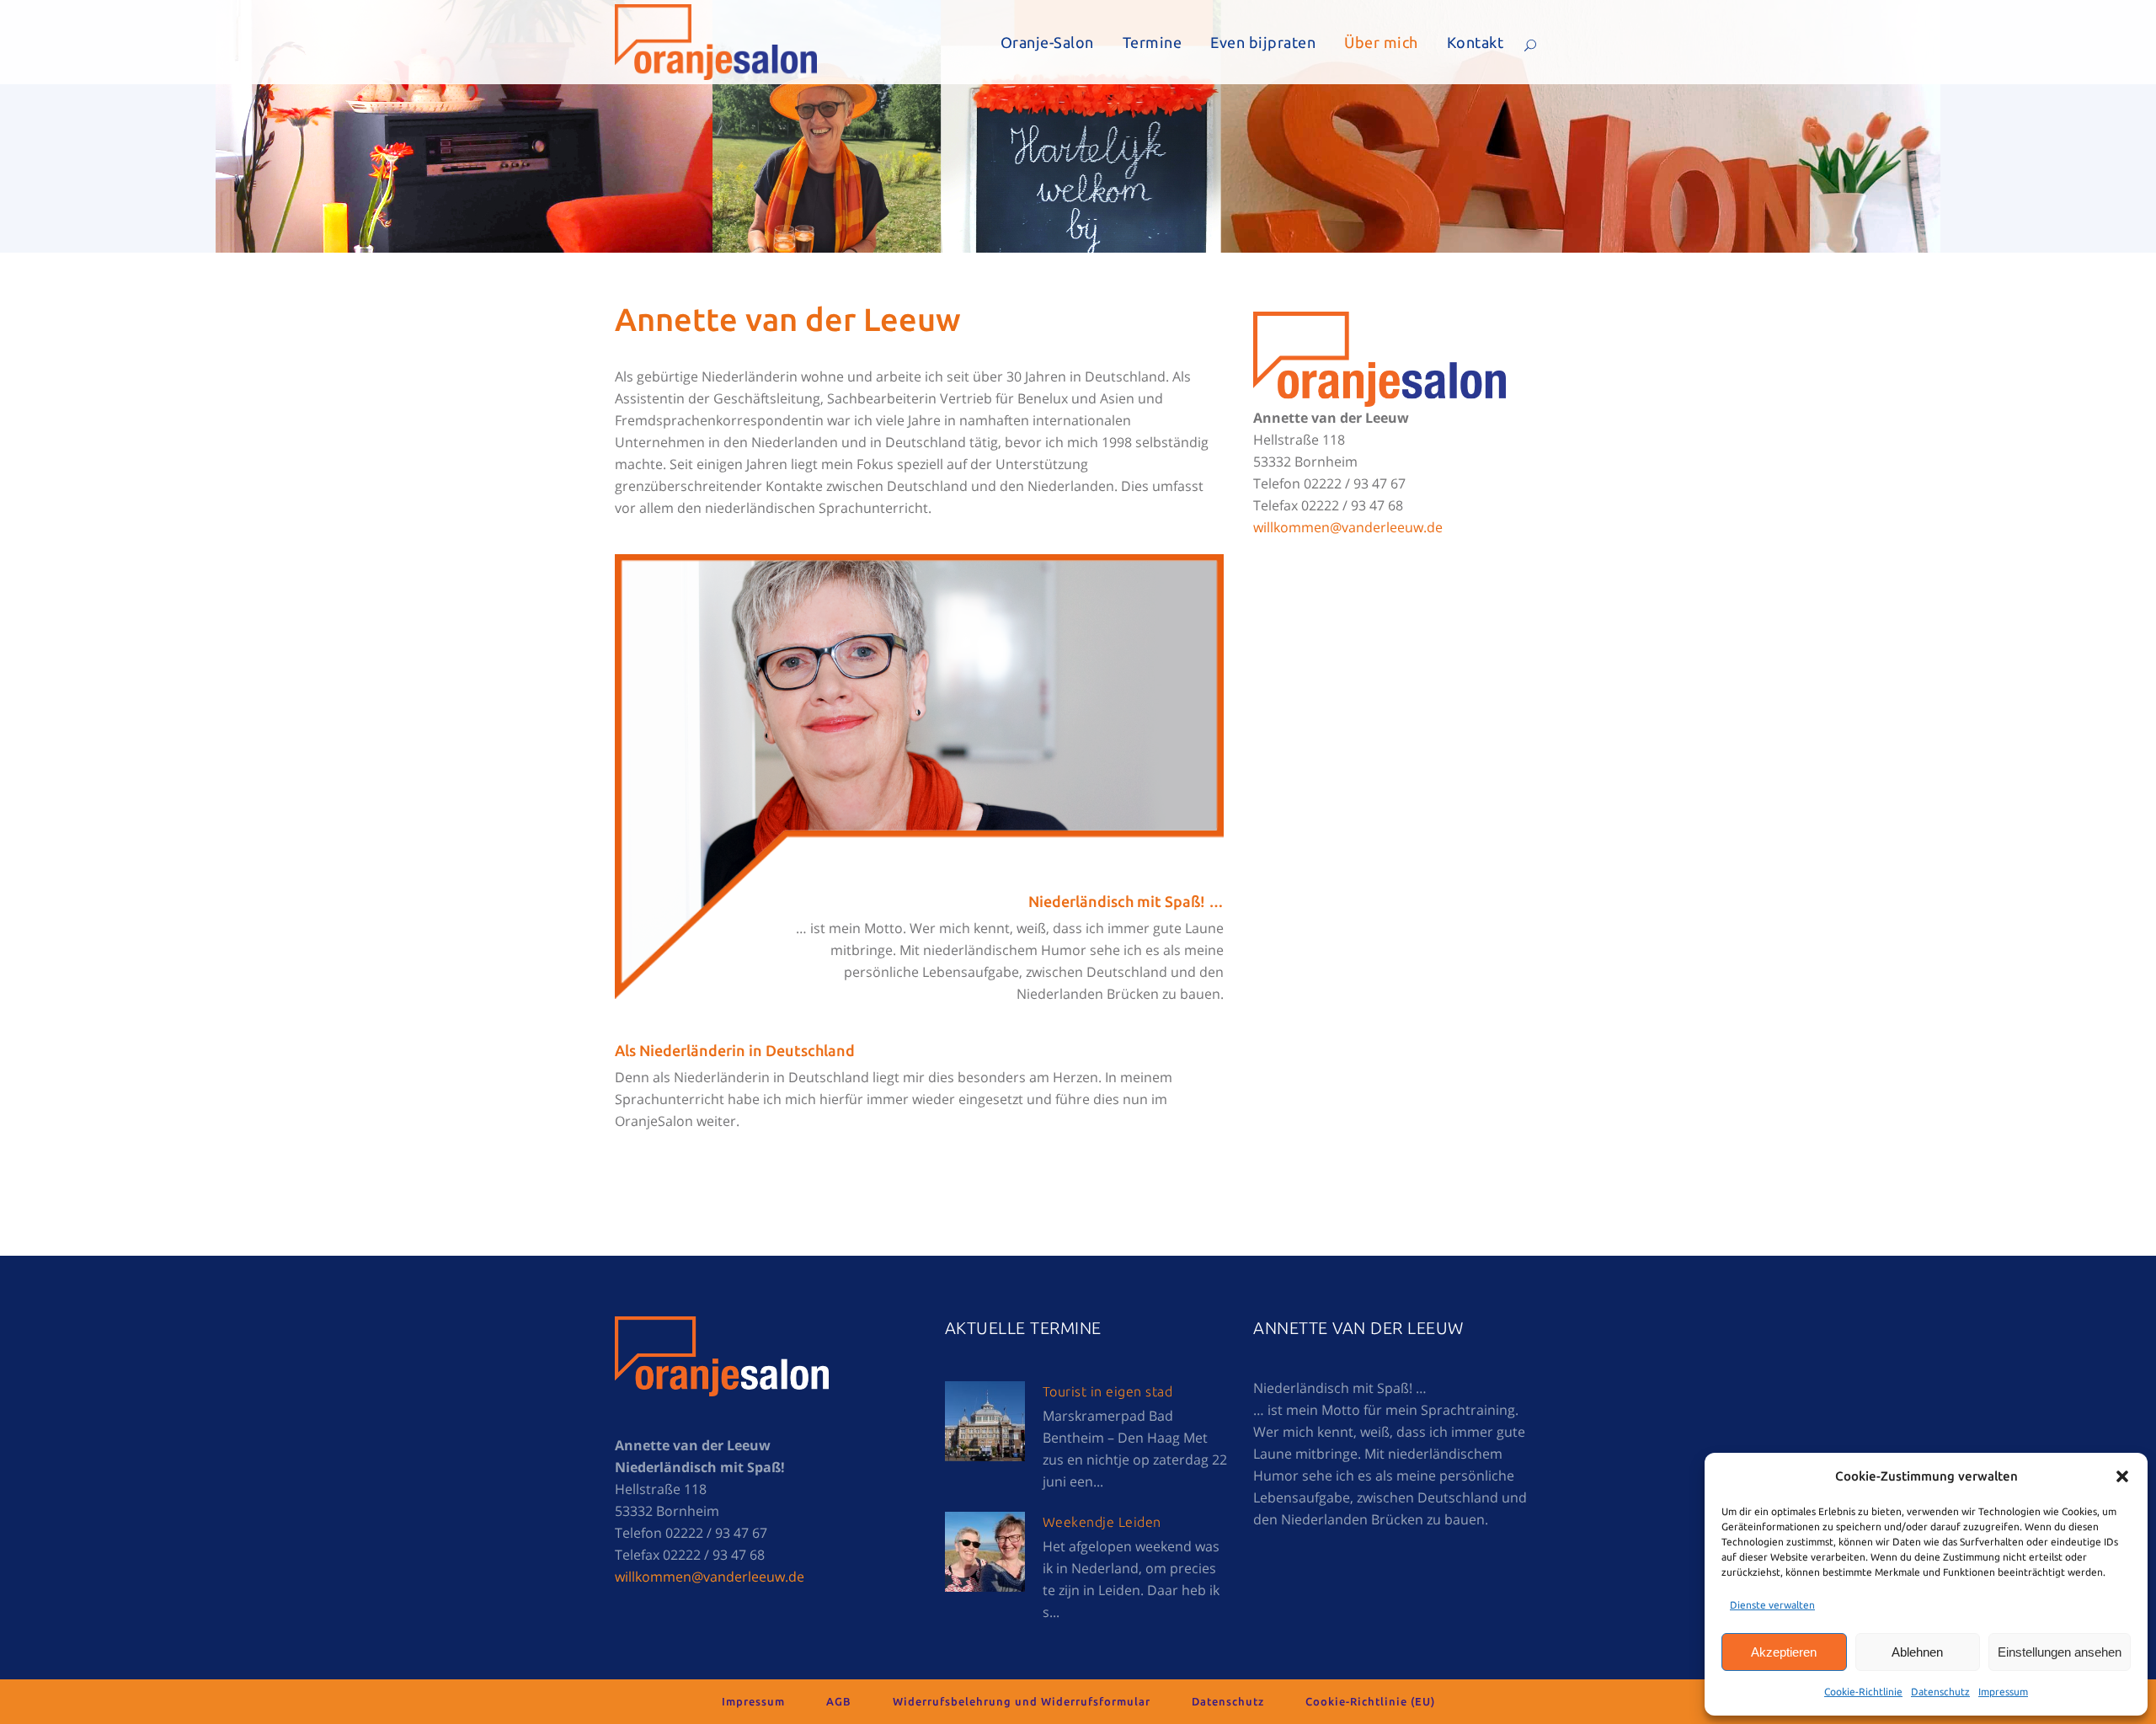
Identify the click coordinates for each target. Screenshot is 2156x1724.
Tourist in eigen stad (1108, 1391)
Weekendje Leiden (1102, 1522)
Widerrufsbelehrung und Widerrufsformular (1022, 1701)
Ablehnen (1917, 1652)
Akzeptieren (1784, 1652)
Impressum (2003, 1692)
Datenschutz (1940, 1692)
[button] (2122, 1476)
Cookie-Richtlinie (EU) (1370, 1701)
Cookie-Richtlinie (1863, 1692)
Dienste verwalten (1772, 1605)
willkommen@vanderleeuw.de (1348, 527)
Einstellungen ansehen (2060, 1652)
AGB (839, 1701)
